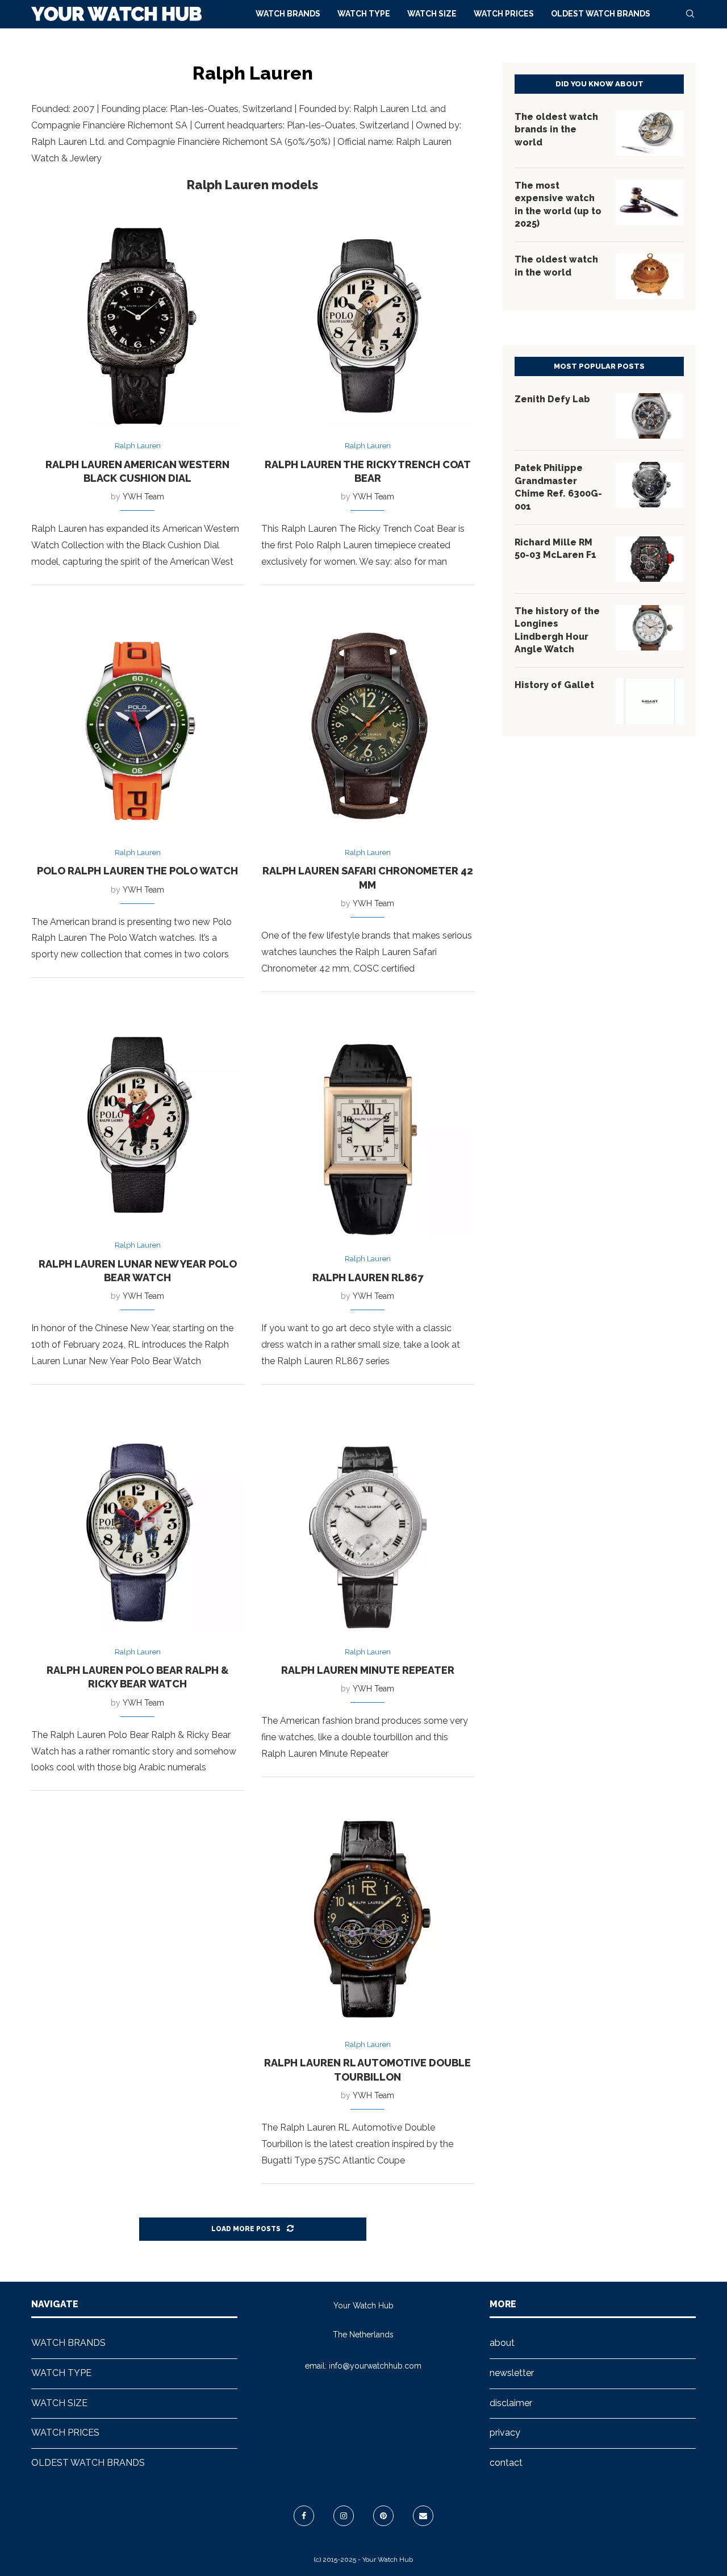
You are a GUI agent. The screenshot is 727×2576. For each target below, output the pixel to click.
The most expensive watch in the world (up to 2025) (558, 205)
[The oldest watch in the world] (650, 276)
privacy (505, 2433)
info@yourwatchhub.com (375, 2366)
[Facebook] (304, 2516)
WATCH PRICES (504, 14)
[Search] (690, 14)
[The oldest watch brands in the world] (650, 134)
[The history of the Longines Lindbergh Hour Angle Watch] (650, 628)
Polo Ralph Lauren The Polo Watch (137, 871)
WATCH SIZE (432, 14)
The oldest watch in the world (556, 266)
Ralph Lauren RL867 (368, 1277)
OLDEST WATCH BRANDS (601, 14)
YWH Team (143, 497)
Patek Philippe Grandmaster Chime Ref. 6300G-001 (558, 487)
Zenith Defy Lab (552, 399)
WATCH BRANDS (288, 14)
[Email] (423, 2516)
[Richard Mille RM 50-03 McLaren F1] (650, 559)
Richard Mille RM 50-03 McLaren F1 (555, 549)
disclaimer (511, 2403)
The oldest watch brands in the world (556, 130)
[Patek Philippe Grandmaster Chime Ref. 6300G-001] (650, 485)
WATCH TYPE (364, 14)
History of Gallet (554, 685)
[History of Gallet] (650, 702)
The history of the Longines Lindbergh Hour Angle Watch (557, 630)
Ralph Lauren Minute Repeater (368, 1670)
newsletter (512, 2373)
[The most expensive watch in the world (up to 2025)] (650, 202)
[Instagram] (344, 2516)
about (502, 2343)
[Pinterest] (383, 2516)
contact (506, 2463)
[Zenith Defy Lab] (650, 416)
